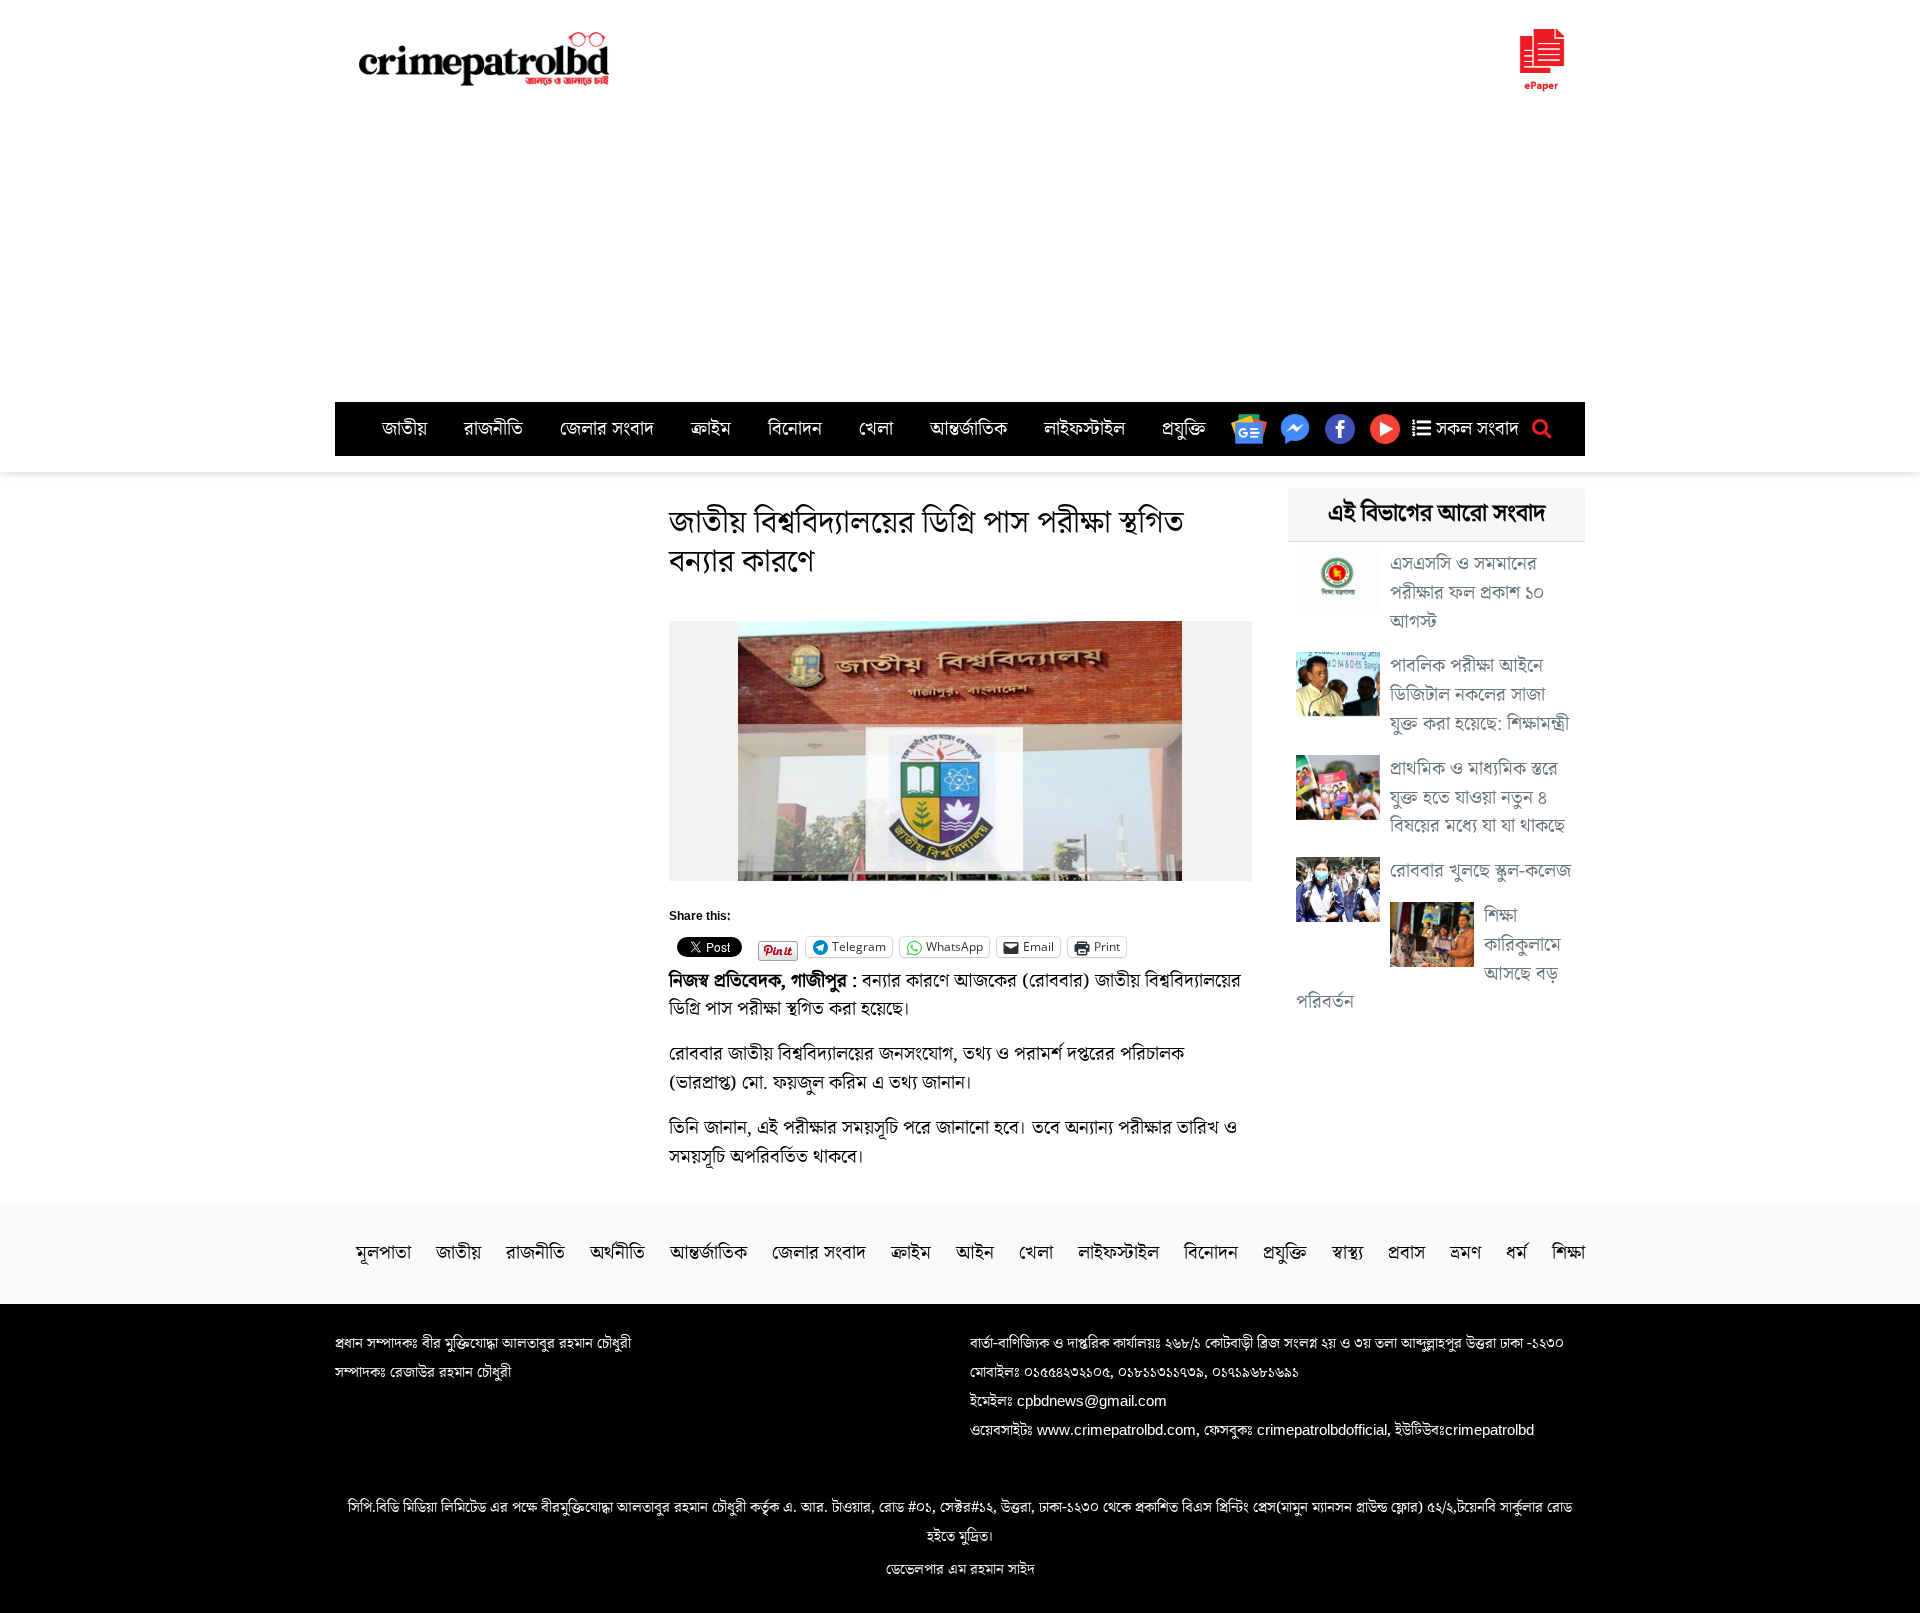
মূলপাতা (383, 1253)
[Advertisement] (960, 252)
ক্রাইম (711, 429)
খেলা (876, 429)
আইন (975, 1253)
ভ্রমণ (1465, 1253)
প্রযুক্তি (1184, 429)
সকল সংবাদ (1475, 429)
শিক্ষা (1568, 1253)
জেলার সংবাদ (607, 429)
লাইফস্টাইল (1084, 429)
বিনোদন (795, 429)
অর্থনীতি (617, 1253)
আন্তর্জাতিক (968, 429)
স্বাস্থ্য (1347, 1253)
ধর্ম (1516, 1253)
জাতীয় (404, 429)
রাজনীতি (493, 429)
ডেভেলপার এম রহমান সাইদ (960, 1569)
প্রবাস (1406, 1253)
